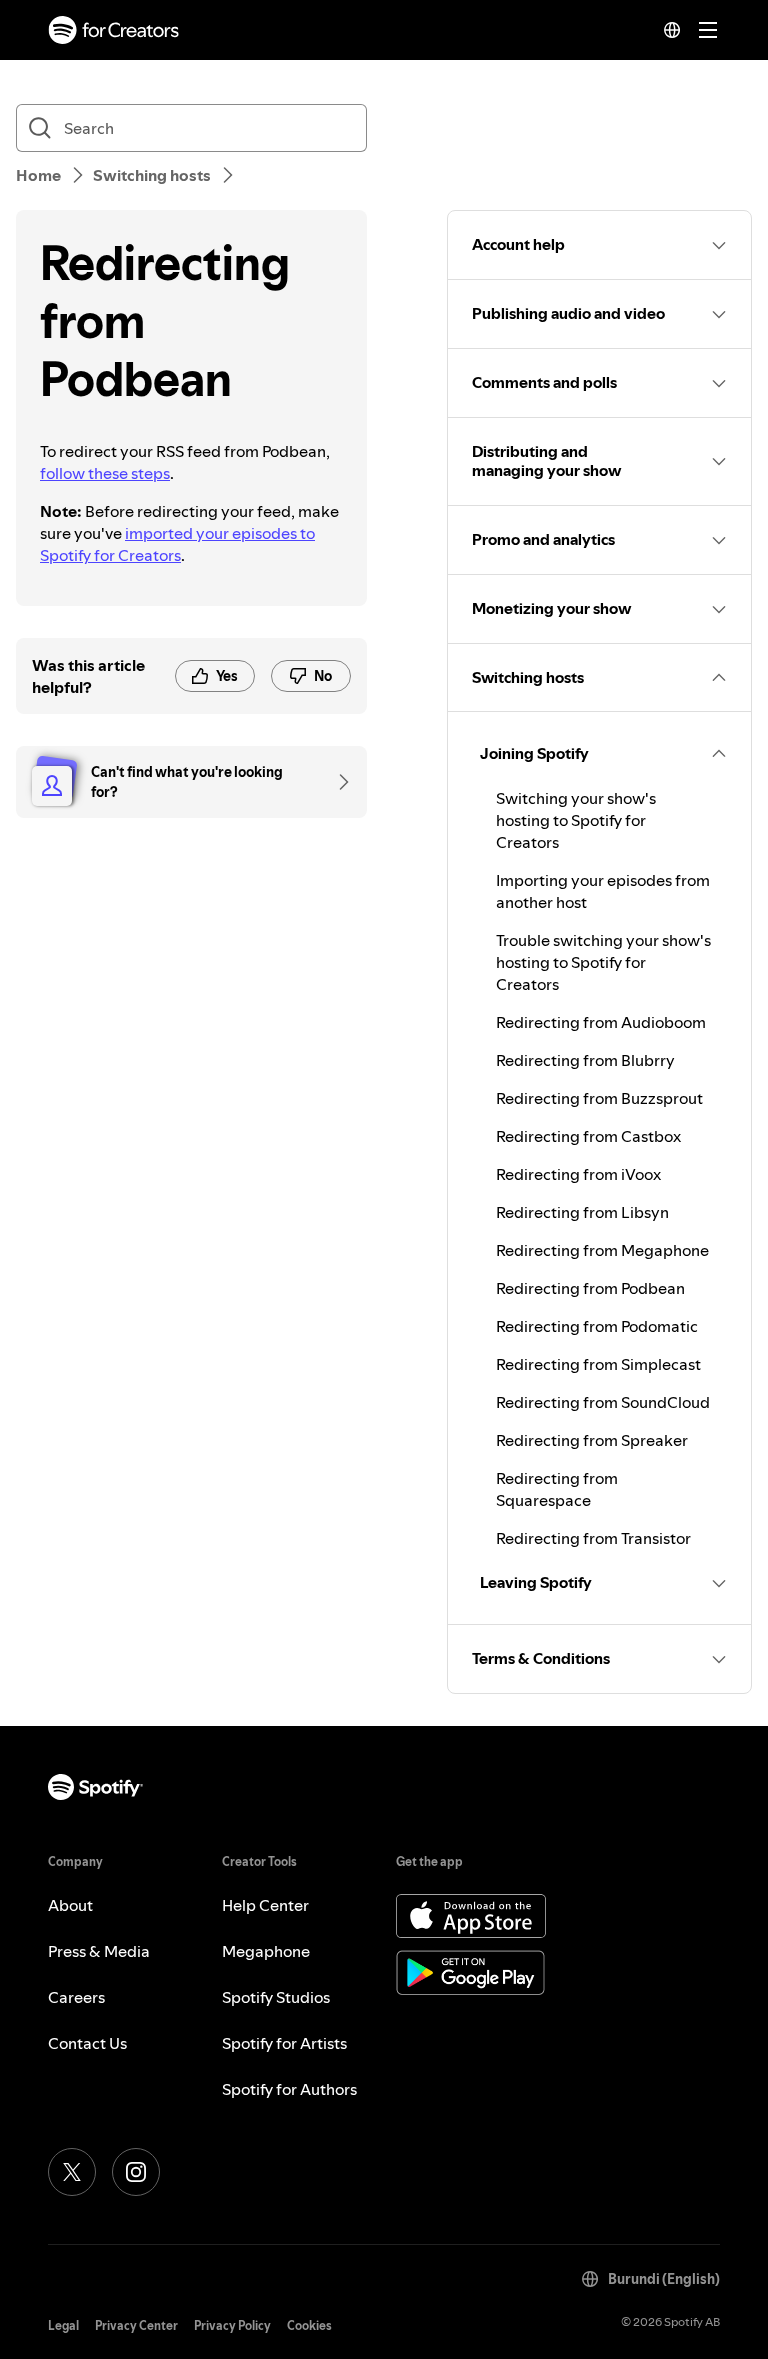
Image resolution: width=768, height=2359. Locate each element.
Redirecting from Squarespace (557, 1489)
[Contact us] (337, 782)
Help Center (265, 1905)
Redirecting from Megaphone (602, 1250)
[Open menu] (708, 30)
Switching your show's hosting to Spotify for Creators (576, 820)
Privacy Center (136, 2325)
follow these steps (105, 473)
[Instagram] (136, 2172)
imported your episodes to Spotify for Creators (177, 544)
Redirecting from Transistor (593, 1538)
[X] (72, 2172)
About (70, 1905)
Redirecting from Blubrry (585, 1060)
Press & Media (99, 1951)
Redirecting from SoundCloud (603, 1402)
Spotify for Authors (289, 2089)
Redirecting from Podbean (590, 1288)
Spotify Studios (276, 1997)
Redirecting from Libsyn (582, 1212)
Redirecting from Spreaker (592, 1440)
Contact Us (87, 2043)
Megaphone (266, 1951)
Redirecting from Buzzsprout (599, 1098)
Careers (76, 1997)
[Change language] (672, 30)
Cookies (309, 2325)
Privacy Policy (232, 2325)
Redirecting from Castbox (588, 1136)
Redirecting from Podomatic (597, 1326)
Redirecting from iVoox (578, 1174)
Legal (63, 2325)
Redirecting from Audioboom (601, 1022)
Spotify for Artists (284, 2043)
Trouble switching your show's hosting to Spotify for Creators (603, 962)
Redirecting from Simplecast (598, 1364)
